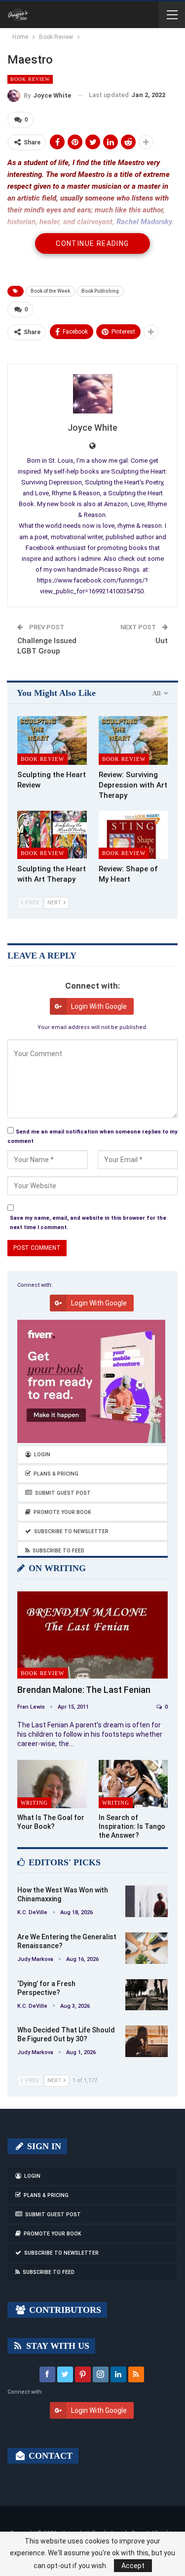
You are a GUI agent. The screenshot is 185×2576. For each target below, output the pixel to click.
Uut (162, 641)
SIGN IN (43, 2146)
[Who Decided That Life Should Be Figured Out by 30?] (147, 2041)
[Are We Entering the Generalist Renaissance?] (147, 1948)
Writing (34, 1803)
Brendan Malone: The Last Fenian (84, 1690)
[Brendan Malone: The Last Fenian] (92, 1635)
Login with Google (99, 1006)
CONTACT (49, 2456)
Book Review (30, 79)
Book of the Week (50, 291)
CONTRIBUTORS (64, 2310)
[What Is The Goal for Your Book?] (52, 1784)
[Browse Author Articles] (92, 394)
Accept (133, 2566)
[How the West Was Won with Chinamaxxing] (147, 1901)
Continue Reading (92, 243)
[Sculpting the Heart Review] (52, 740)
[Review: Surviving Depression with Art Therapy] (133, 740)
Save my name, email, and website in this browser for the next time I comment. (88, 1223)
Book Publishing (100, 291)
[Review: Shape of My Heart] (133, 835)
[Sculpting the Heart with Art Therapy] (52, 835)
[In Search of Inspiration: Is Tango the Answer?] (133, 1784)
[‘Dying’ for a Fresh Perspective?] (147, 1995)
